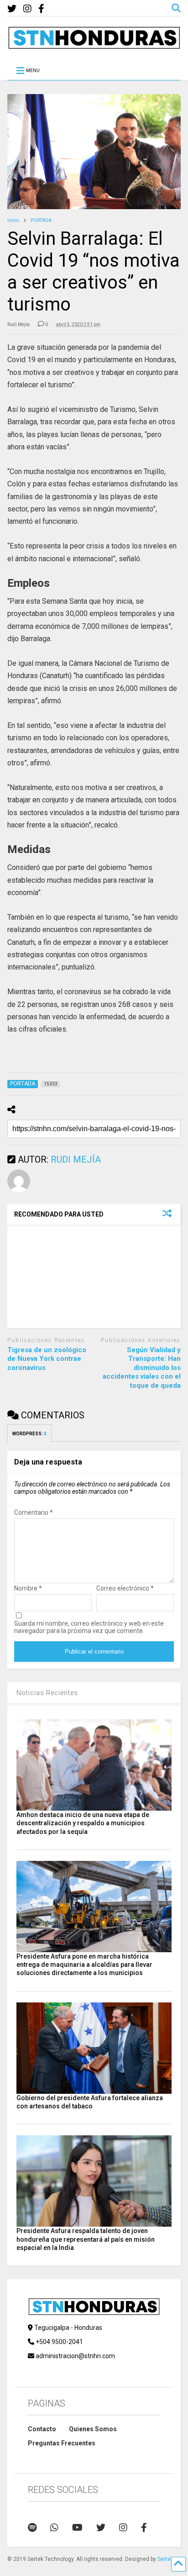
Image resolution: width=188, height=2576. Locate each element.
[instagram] (27, 9)
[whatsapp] (54, 2528)
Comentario (34, 1512)
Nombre (28, 1588)
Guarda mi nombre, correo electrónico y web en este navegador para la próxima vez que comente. (89, 1627)
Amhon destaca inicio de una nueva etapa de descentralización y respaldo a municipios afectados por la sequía (83, 1823)
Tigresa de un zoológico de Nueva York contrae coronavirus (47, 1359)
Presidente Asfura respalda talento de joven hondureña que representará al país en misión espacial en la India (86, 2239)
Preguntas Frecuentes (62, 2443)
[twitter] (12, 9)
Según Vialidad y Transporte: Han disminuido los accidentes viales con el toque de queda (142, 1368)
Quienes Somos (93, 2429)
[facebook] (41, 9)
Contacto (42, 2429)
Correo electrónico (125, 1588)
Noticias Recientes (47, 1693)
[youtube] (77, 2528)
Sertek (165, 2559)
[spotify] (32, 2528)
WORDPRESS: (29, 1434)
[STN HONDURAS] (94, 46)
